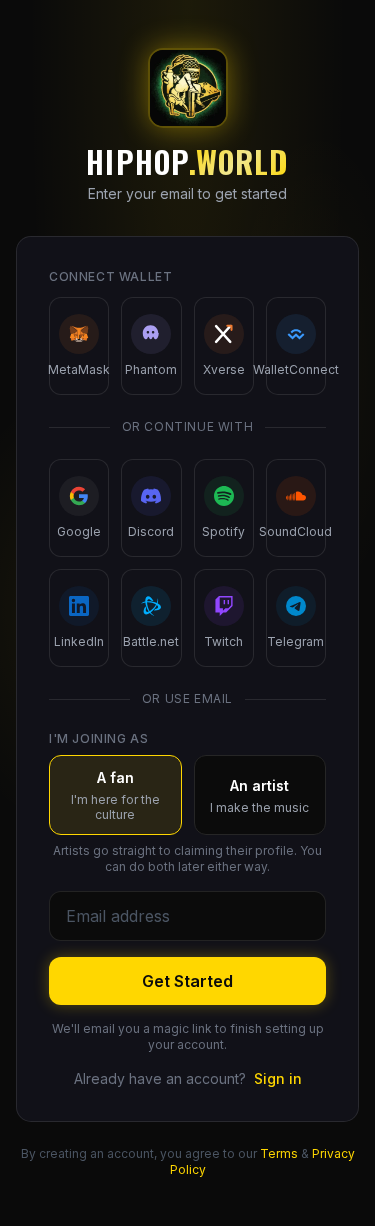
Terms (279, 1153)
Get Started (187, 981)
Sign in (278, 1078)
